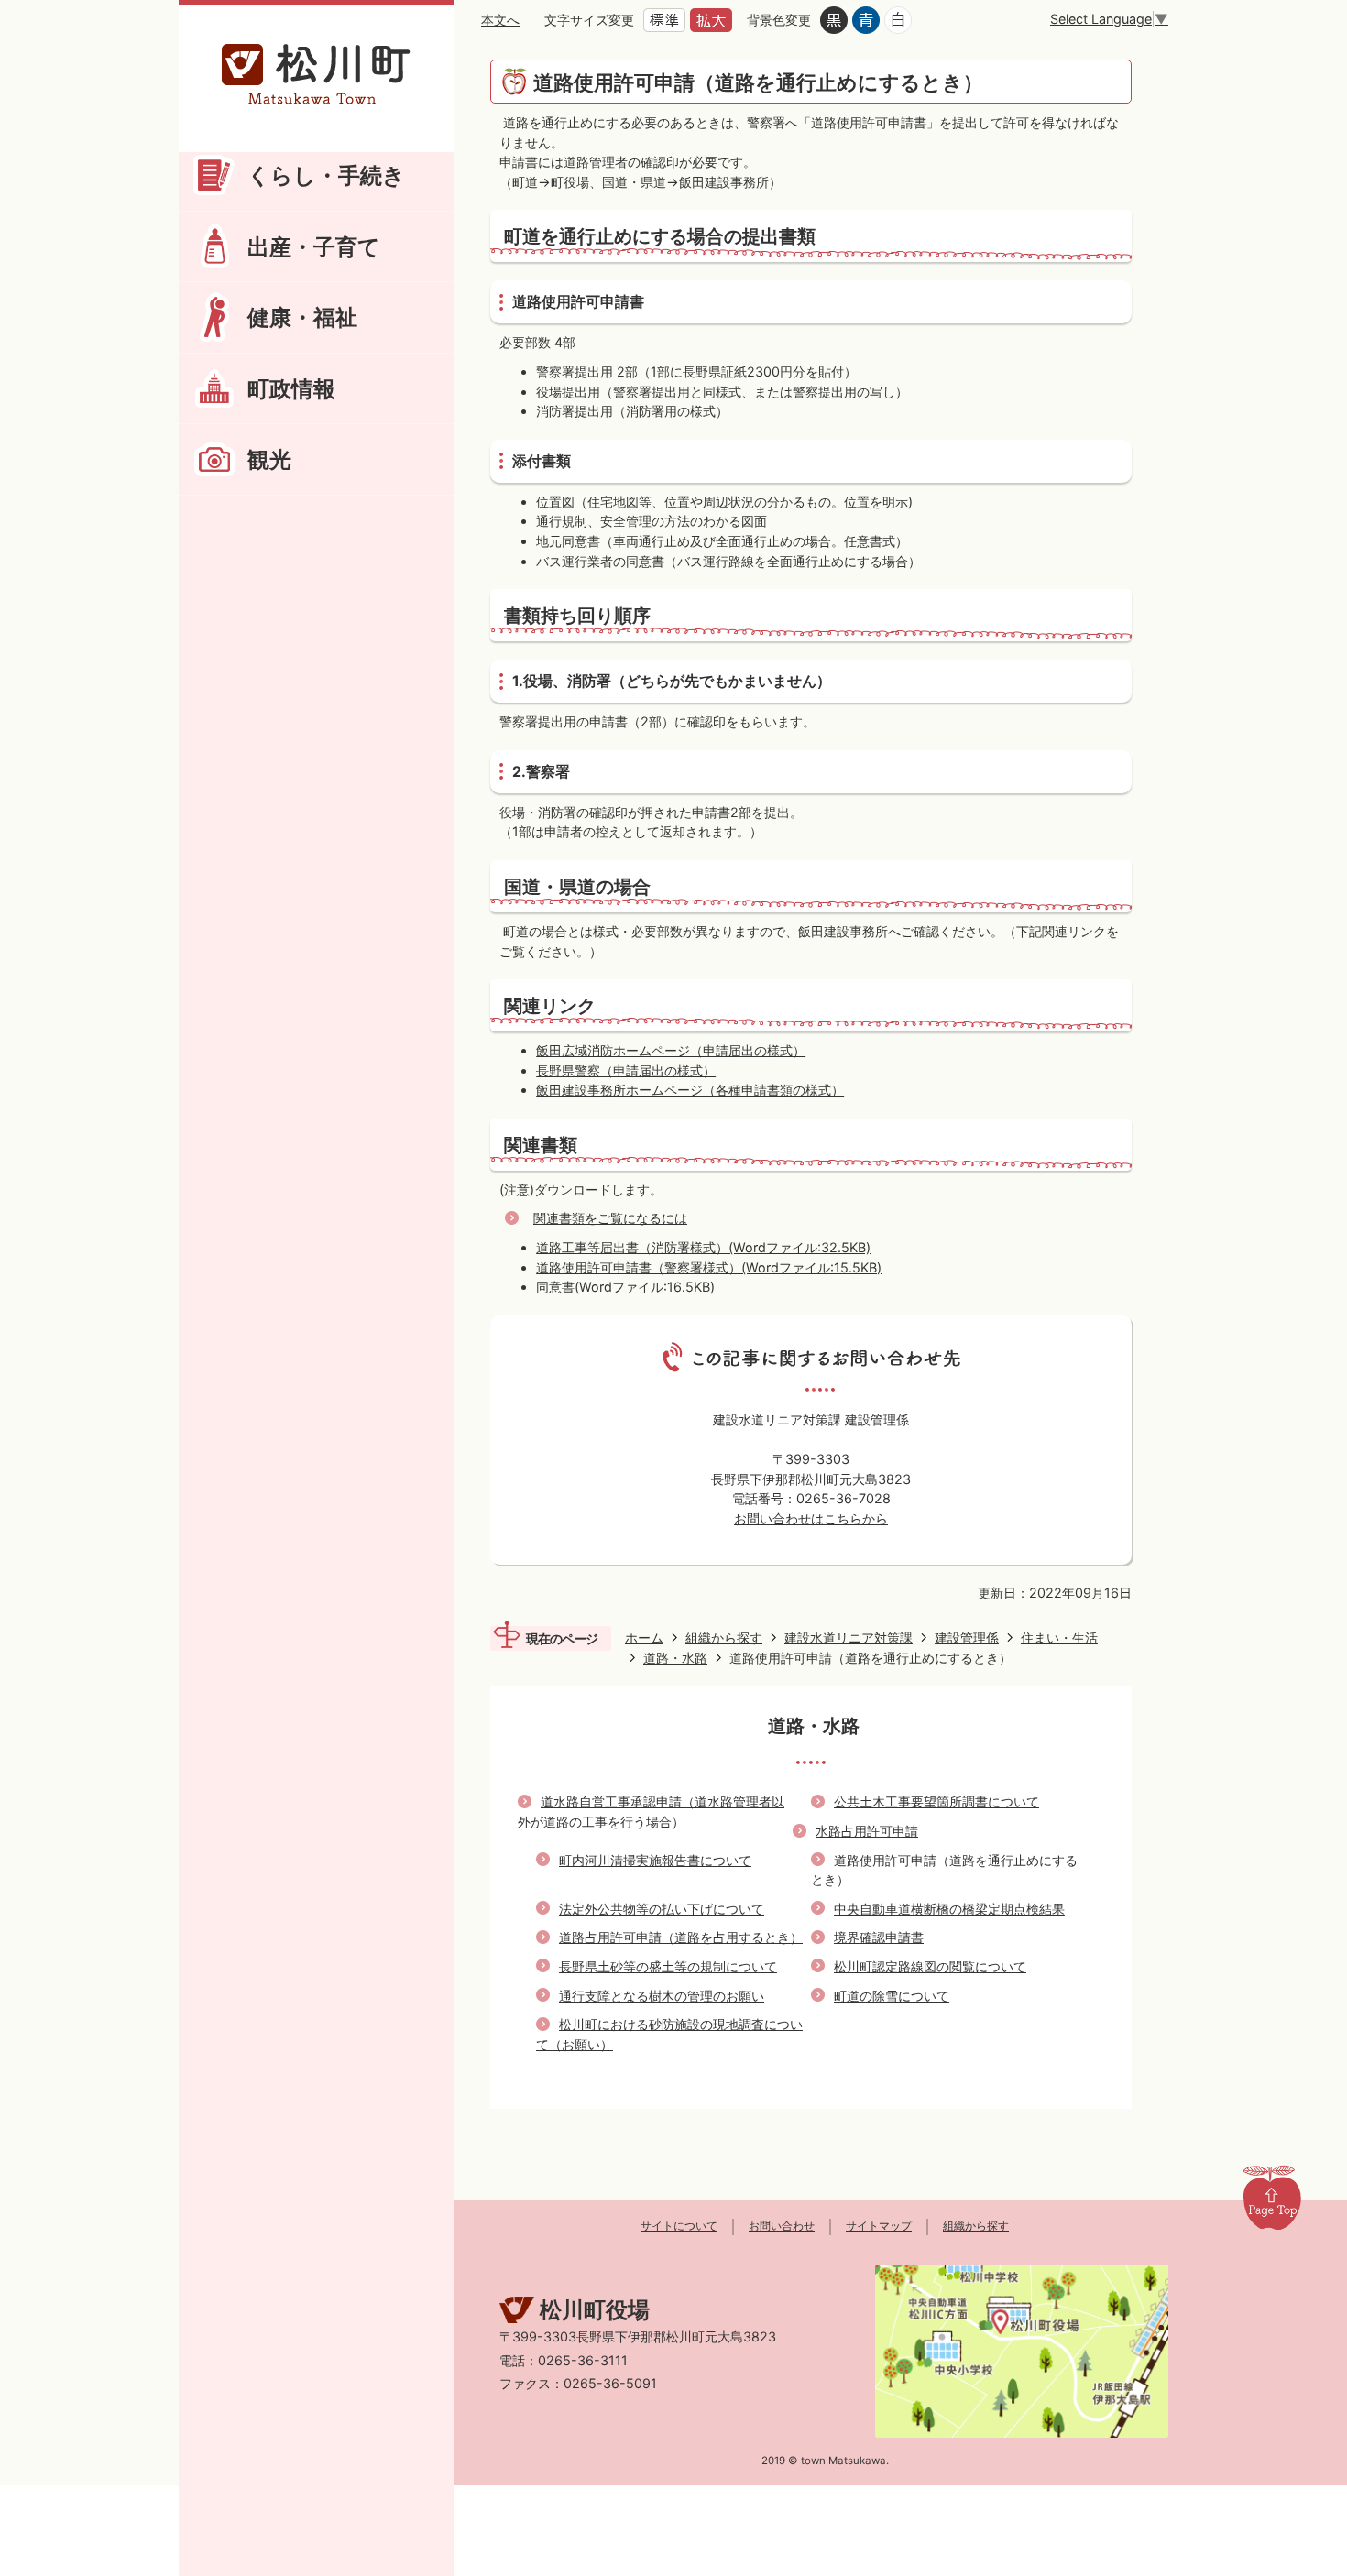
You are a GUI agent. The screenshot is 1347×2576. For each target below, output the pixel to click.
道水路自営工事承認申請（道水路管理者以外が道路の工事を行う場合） (651, 1812)
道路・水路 (675, 1658)
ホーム (644, 1637)
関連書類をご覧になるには (610, 1218)
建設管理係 (967, 1637)
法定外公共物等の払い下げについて (662, 1909)
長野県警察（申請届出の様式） (626, 1070)
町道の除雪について (892, 1996)
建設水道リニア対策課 (849, 1637)
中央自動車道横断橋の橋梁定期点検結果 (949, 1909)
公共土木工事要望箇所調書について (936, 1801)
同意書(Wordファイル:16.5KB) (625, 1287)
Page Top (1272, 2197)
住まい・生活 (1059, 1637)
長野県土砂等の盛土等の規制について (668, 1966)
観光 (269, 459)
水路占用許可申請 (867, 1831)
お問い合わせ (782, 2226)
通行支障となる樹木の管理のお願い (662, 1996)
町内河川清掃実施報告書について (655, 1860)
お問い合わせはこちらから (811, 1518)
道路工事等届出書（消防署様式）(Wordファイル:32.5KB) (703, 1247)
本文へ (500, 20)
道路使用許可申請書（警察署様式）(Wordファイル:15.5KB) (709, 1267)
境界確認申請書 (879, 1937)
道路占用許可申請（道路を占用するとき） (681, 1937)
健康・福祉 (302, 317)
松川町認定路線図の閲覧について (930, 1966)
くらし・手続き (326, 175)
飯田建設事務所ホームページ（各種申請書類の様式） (690, 1090)
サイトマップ (879, 2226)
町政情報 (291, 388)
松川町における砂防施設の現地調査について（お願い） (669, 2034)
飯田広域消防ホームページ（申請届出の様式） (671, 1050)
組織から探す (724, 1637)
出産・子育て (314, 246)
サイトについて (679, 2226)
